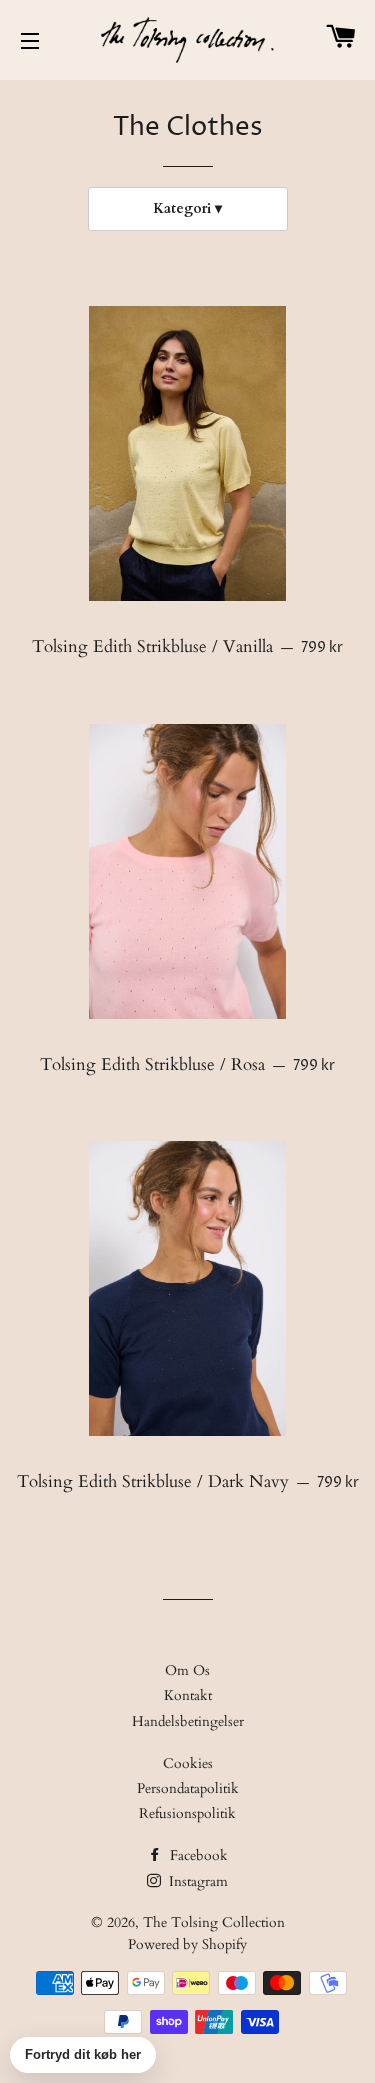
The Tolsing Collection (214, 1922)
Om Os (187, 1670)
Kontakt (188, 1695)
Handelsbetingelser (188, 1721)
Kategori (182, 208)
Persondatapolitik (188, 1788)
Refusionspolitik (187, 1813)
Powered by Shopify (187, 1944)
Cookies (188, 1763)
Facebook (197, 1855)
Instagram (196, 1881)
